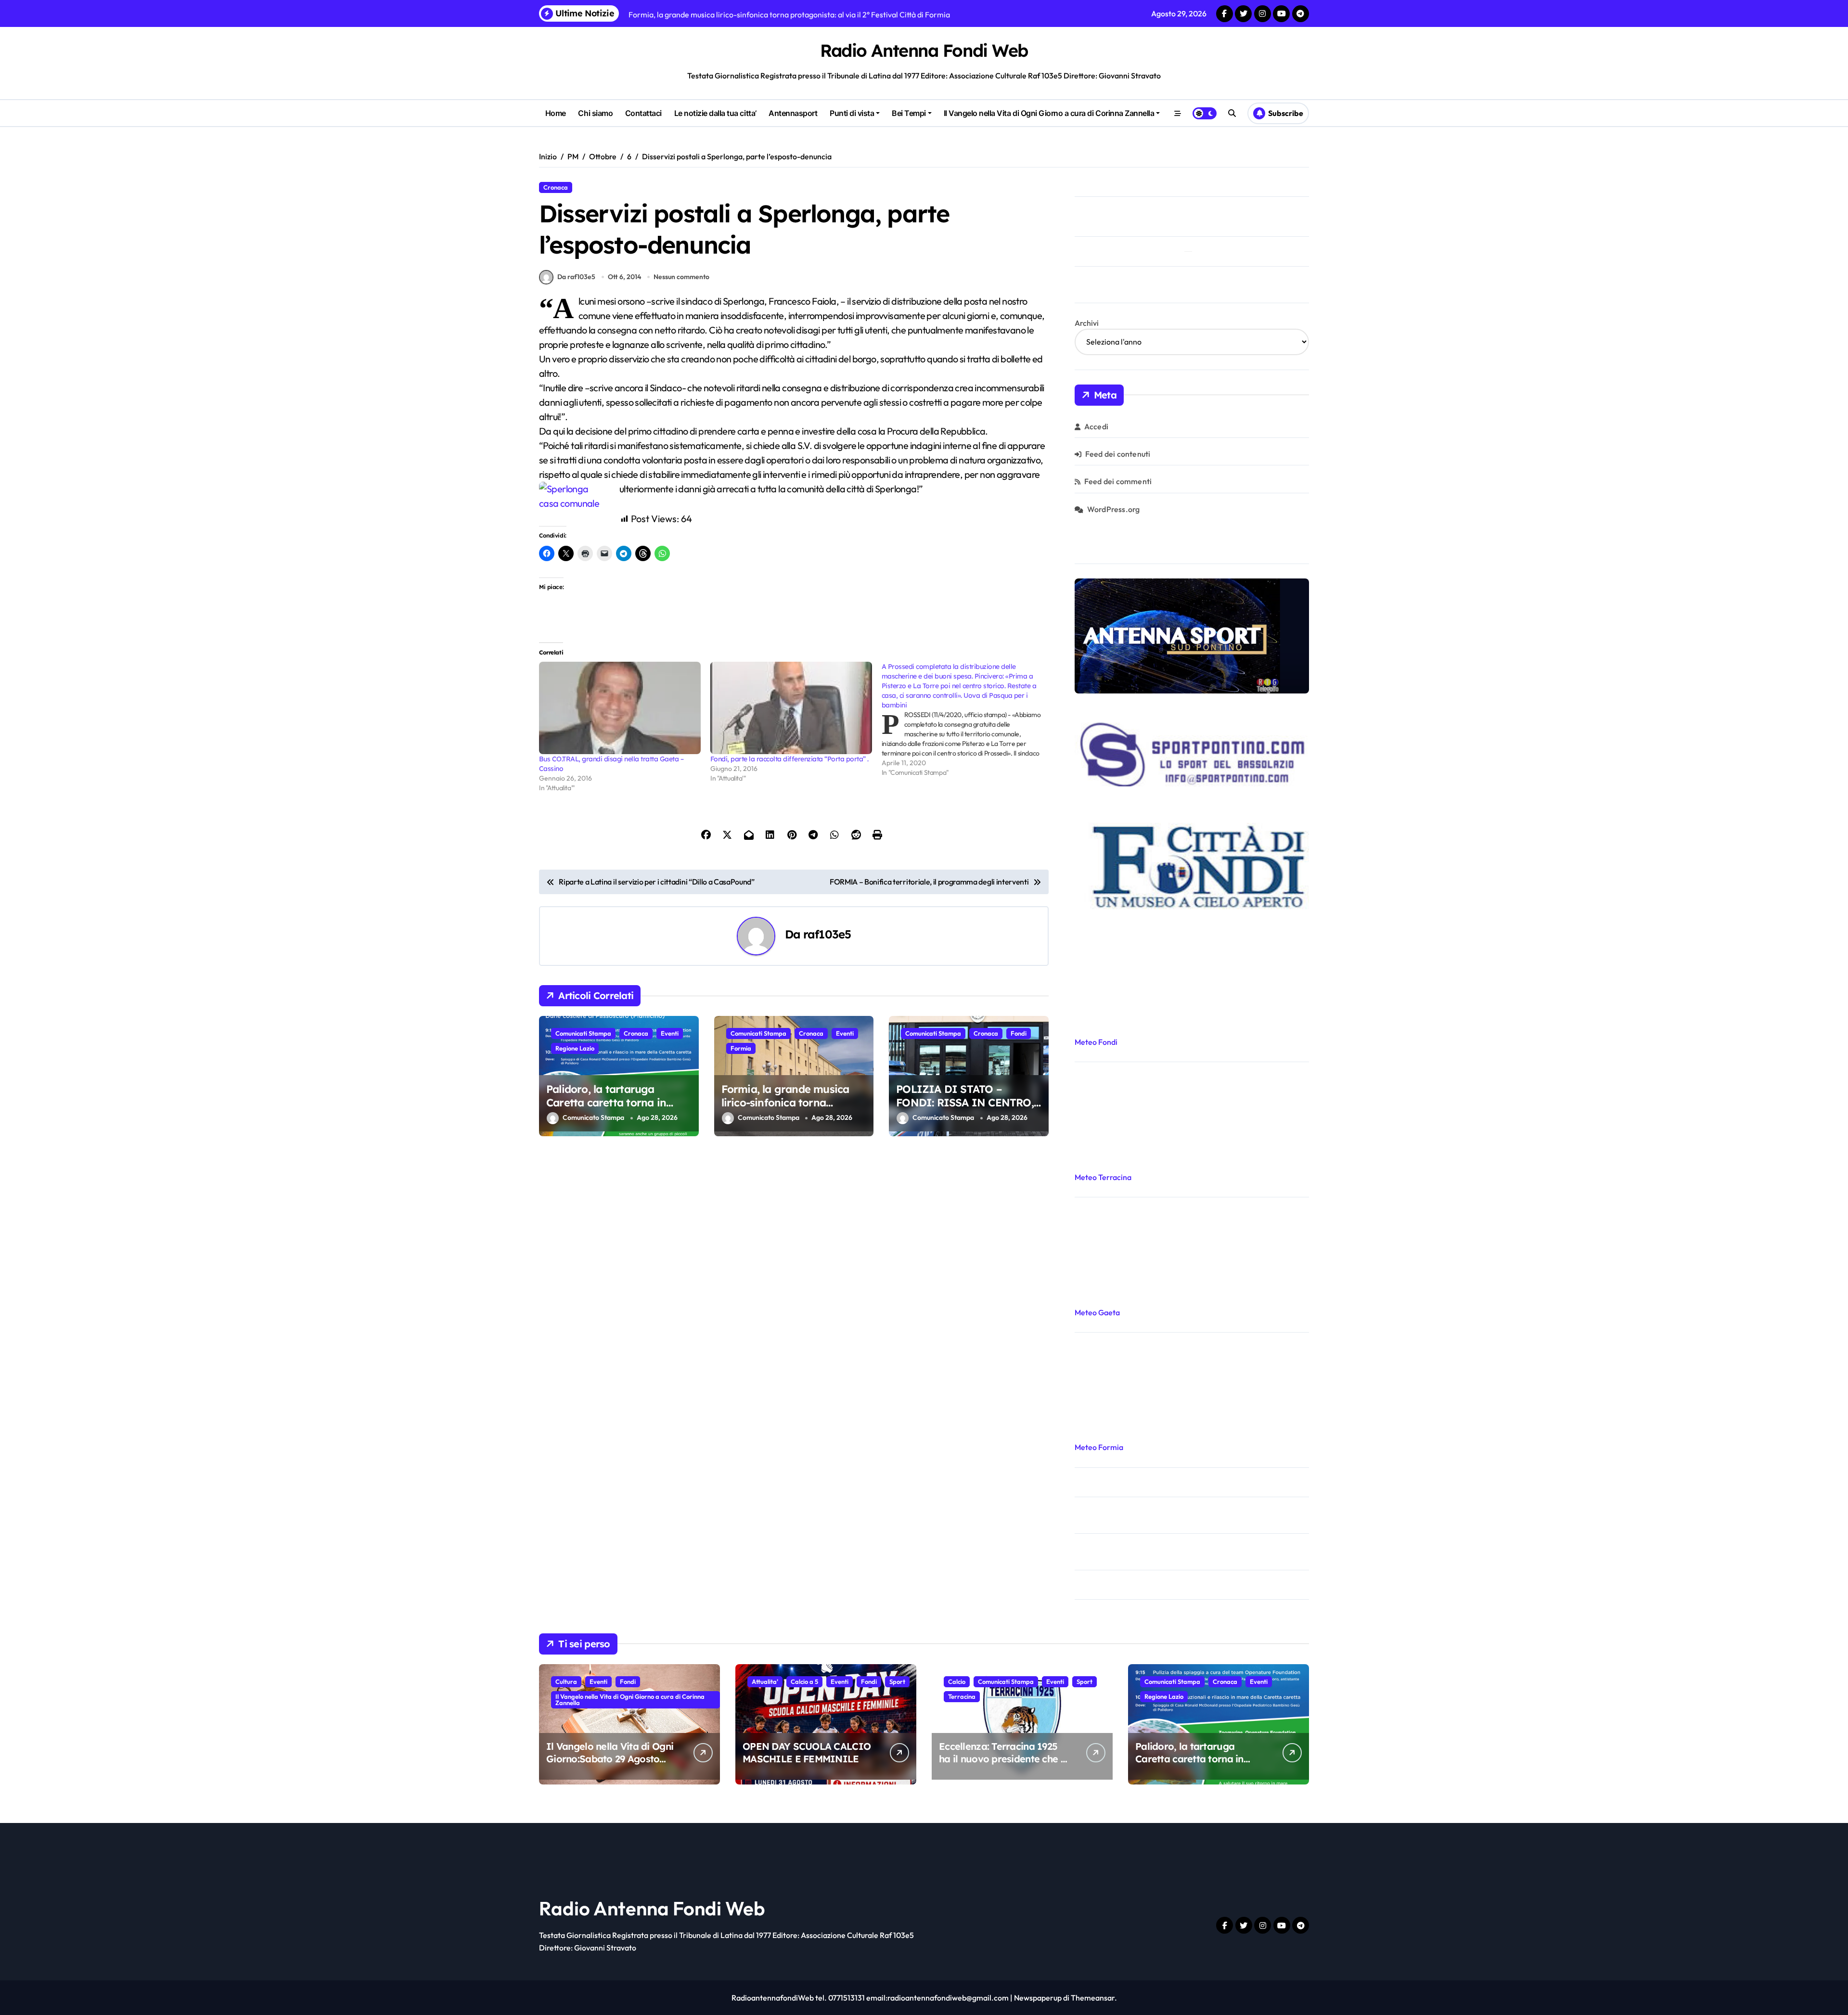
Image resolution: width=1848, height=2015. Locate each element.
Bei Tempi (909, 113)
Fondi (1019, 1033)
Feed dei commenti (1118, 481)
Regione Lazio (575, 1048)
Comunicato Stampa (593, 1118)
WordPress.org (1114, 509)
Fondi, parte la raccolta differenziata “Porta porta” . (789, 759)
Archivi (1087, 323)
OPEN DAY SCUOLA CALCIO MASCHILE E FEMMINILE (807, 1752)
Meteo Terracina (1103, 1177)
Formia (741, 1048)
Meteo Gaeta (1097, 1312)
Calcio (957, 1681)
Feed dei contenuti (1118, 454)
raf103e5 (827, 934)
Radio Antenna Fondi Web (924, 50)
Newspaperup (1038, 1998)
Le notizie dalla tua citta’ (715, 113)
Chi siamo (595, 113)
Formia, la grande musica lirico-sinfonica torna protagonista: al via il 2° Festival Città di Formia (785, 1110)
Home (556, 113)
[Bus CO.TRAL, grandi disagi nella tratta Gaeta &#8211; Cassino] (620, 708)
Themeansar (1093, 1998)
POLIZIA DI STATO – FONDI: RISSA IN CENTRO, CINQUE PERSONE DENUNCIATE (965, 1110)
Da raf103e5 (576, 277)
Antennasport (793, 113)
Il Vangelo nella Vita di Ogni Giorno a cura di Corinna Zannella (1049, 113)
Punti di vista (852, 113)
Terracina (962, 1696)
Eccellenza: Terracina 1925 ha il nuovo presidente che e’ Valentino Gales (1003, 1759)
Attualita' (765, 1681)
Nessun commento (681, 277)
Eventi (670, 1033)
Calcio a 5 (804, 1681)
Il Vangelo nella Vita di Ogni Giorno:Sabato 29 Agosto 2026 (610, 1759)
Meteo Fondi (1096, 1042)
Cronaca (556, 187)
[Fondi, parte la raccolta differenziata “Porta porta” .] (791, 708)
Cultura (566, 1681)
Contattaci (643, 113)
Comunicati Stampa (583, 1033)
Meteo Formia (1099, 1447)
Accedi (1096, 426)
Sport (897, 1681)
